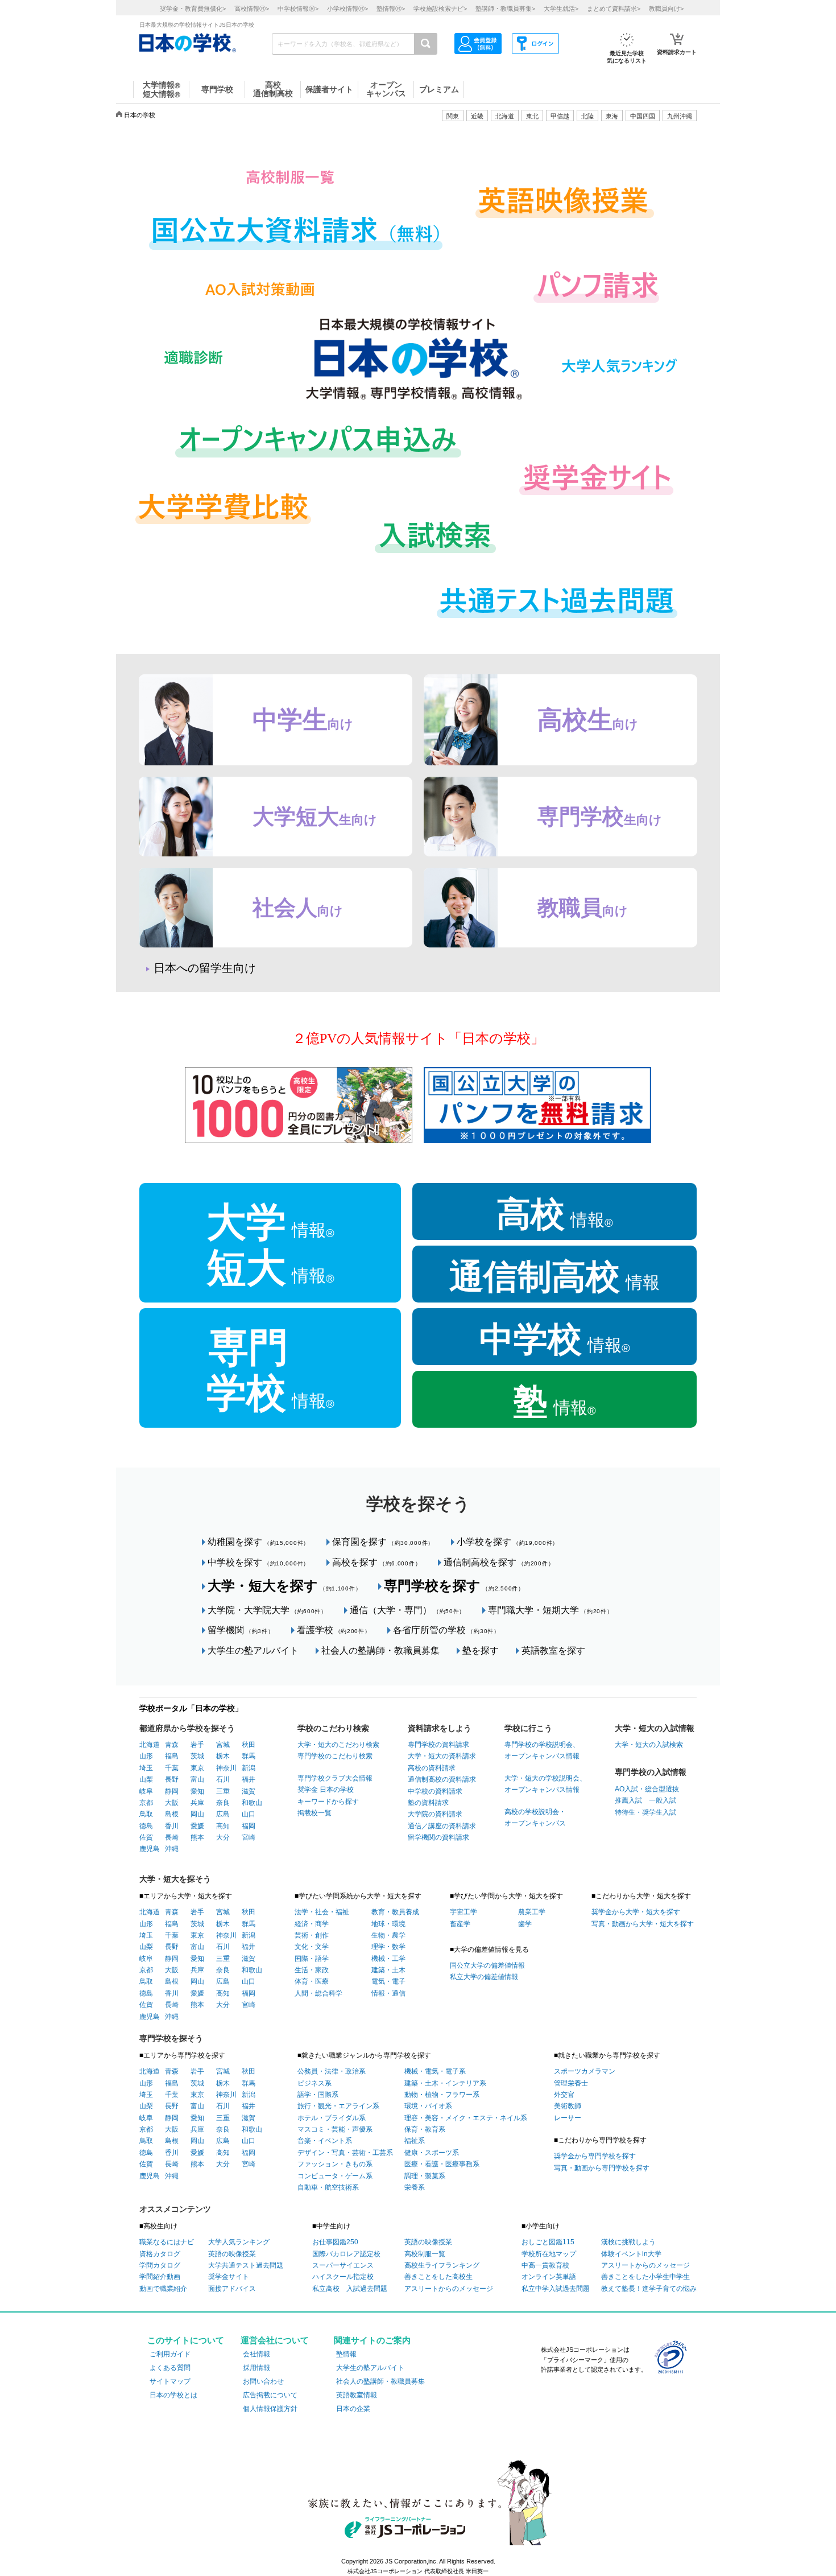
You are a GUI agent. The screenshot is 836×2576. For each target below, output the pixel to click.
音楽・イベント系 (325, 2141)
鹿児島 (150, 1849)
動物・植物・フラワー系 (442, 2095)
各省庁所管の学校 (446, 1630)
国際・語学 (312, 1959)
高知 (223, 1826)
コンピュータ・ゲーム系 (335, 2176)
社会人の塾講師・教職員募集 (380, 1650)
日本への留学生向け (205, 968)
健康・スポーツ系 (432, 2153)
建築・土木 (388, 1970)
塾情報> (391, 9)
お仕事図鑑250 (335, 2242)
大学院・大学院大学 (267, 1610)
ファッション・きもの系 (335, 2164)
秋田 (249, 1745)
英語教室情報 (357, 2395)
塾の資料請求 (428, 1803)
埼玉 (146, 1768)
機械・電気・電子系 (435, 2071)
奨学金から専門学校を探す (595, 2156)
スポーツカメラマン (585, 2071)
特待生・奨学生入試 (645, 1812)
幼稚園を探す (258, 1542)
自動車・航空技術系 (328, 2187)
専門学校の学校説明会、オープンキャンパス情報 (542, 1750)
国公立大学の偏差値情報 (487, 1965)
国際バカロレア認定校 (346, 2254)
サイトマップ (170, 2381)
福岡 (249, 1826)
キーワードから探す (328, 1802)
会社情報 (256, 2354)
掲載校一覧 (314, 1813)
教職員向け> (666, 9)
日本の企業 (353, 2409)
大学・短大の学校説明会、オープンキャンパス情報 (545, 1784)
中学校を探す (258, 1562)
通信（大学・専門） (407, 1610)
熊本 (197, 1837)
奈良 (223, 1803)
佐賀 (146, 1837)
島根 (172, 1814)
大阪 (172, 1803)
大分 (223, 1837)
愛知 (197, 1791)
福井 (249, 1779)
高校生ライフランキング (442, 2265)
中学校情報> (298, 9)
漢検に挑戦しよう (628, 2242)
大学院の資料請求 (435, 1814)
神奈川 (226, 1768)
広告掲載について (270, 2395)
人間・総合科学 (318, 1993)
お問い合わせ (263, 2381)
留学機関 (241, 1630)
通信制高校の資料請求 (442, 1779)
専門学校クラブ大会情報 (335, 1778)
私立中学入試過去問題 (556, 2289)
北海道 (505, 116)
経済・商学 (312, 1924)
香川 (172, 1826)
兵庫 (197, 1803)
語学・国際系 (318, 2095)
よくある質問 (170, 2368)
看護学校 (334, 1630)
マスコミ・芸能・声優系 (335, 2129)
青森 (172, 1745)
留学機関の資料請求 (438, 1837)
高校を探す (376, 1562)
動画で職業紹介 (163, 2289)
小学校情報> (347, 9)
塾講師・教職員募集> (505, 9)
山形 (146, 1756)
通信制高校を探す (499, 1562)
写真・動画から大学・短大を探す (643, 1924)
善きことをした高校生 (438, 2277)
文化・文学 (312, 1947)
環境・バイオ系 (428, 2106)
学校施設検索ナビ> (440, 9)
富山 (197, 1779)
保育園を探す (383, 1542)
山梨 (146, 1779)
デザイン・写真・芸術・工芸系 (345, 2153)
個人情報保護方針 (270, 2409)
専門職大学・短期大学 (550, 1610)
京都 (146, 1803)
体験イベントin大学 (631, 2254)
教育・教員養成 (395, 1912)
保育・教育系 (425, 2129)
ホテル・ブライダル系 (332, 2118)
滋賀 (249, 1791)
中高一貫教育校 (545, 2265)
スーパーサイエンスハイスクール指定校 (343, 2271)
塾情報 (346, 2354)
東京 (197, 1768)
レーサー (568, 2118)
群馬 (249, 1756)
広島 (223, 1814)
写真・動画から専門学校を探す (602, 2168)
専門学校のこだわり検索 (335, 1756)
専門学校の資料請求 (438, 1745)
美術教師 (568, 2106)
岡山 (197, 1814)
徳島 (146, 1826)
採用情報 (256, 2368)
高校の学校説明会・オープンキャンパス (535, 1817)
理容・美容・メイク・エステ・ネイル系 (466, 2118)
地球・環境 (388, 1924)
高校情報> (252, 9)
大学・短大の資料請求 (442, 1756)
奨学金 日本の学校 (326, 1790)
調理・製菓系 (425, 2176)
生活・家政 (312, 1970)
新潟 (249, 1768)
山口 (249, 1814)
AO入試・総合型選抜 (647, 1789)
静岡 (172, 1791)
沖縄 (172, 1849)
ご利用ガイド (170, 2354)
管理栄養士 (571, 2083)
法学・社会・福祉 (322, 1912)
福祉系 (415, 2141)
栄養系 (415, 2187)
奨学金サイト (229, 2277)
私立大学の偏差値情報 (484, 1977)
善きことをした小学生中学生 (645, 2277)
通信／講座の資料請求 (442, 1826)
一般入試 (659, 1800)
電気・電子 (388, 1981)
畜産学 (460, 1924)
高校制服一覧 (425, 2254)
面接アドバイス (232, 2289)
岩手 (197, 1745)
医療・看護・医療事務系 (442, 2164)
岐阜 (146, 1791)
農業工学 (532, 1912)
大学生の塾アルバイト (253, 1650)
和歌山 (252, 1803)
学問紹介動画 (160, 2277)
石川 (223, 1779)
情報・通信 (388, 1993)
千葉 (172, 1768)
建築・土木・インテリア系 (445, 2083)
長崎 (172, 1837)
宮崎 (249, 1837)
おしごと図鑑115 (548, 2242)
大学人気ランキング (239, 2242)
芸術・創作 (312, 1935)
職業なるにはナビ (167, 2242)
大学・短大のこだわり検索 (338, 1745)
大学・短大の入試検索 (649, 1745)
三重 (223, 1791)
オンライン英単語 (549, 2277)
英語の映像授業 (232, 2254)
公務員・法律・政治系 (332, 2071)
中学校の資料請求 (435, 1791)
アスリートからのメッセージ (449, 2289)
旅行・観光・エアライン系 (338, 2106)
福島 (172, 1756)
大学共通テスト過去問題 (246, 2265)
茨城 (197, 1756)
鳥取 (146, 1814)
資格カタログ (160, 2254)
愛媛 (197, 1826)
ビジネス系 (314, 2083)
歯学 (525, 1924)
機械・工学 (388, 1959)
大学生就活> (561, 9)
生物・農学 (388, 1935)
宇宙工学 (463, 1912)
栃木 (223, 1756)
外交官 (564, 2095)
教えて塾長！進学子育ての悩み (649, 2289)
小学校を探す (508, 1542)
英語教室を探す (553, 1650)
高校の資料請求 (432, 1768)
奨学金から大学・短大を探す (636, 1912)
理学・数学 (388, 1947)
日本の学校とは (173, 2395)
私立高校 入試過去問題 (350, 2289)
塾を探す (481, 1650)
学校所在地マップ (549, 2254)
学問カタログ (160, 2265)
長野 (172, 1779)
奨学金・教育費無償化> (193, 9)
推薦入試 (628, 1800)
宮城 (223, 1745)
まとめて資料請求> (614, 9)
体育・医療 (312, 1981)
